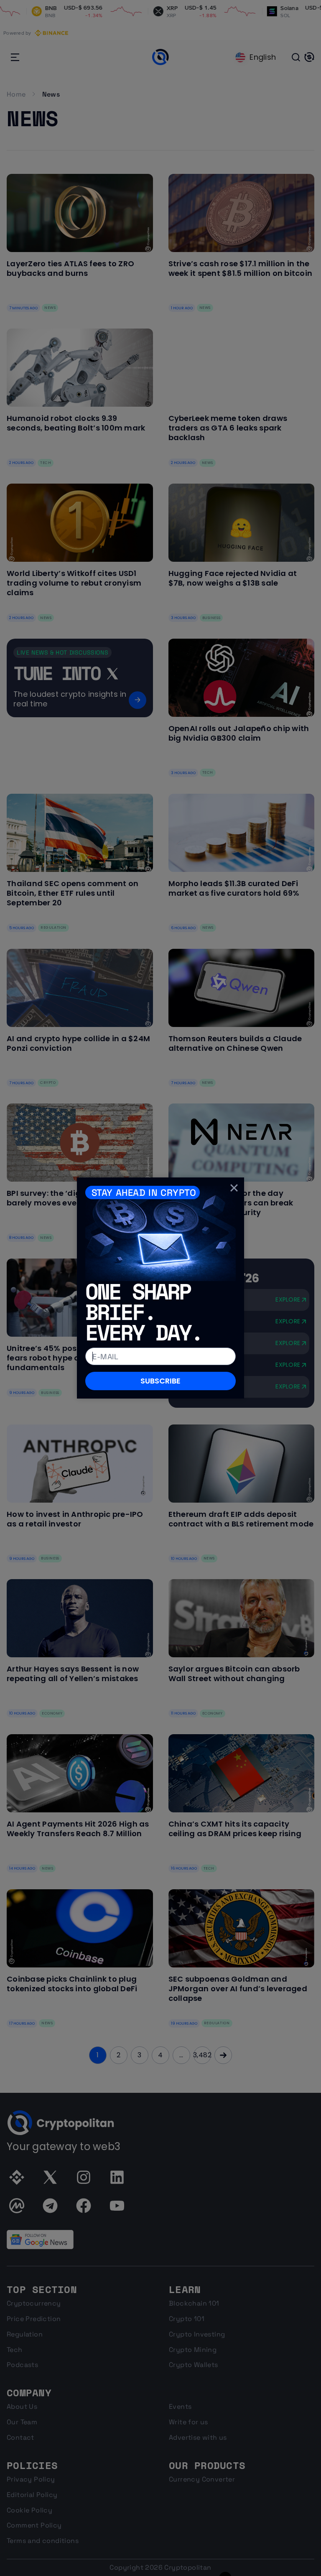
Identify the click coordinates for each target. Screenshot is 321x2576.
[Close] (234, 1187)
